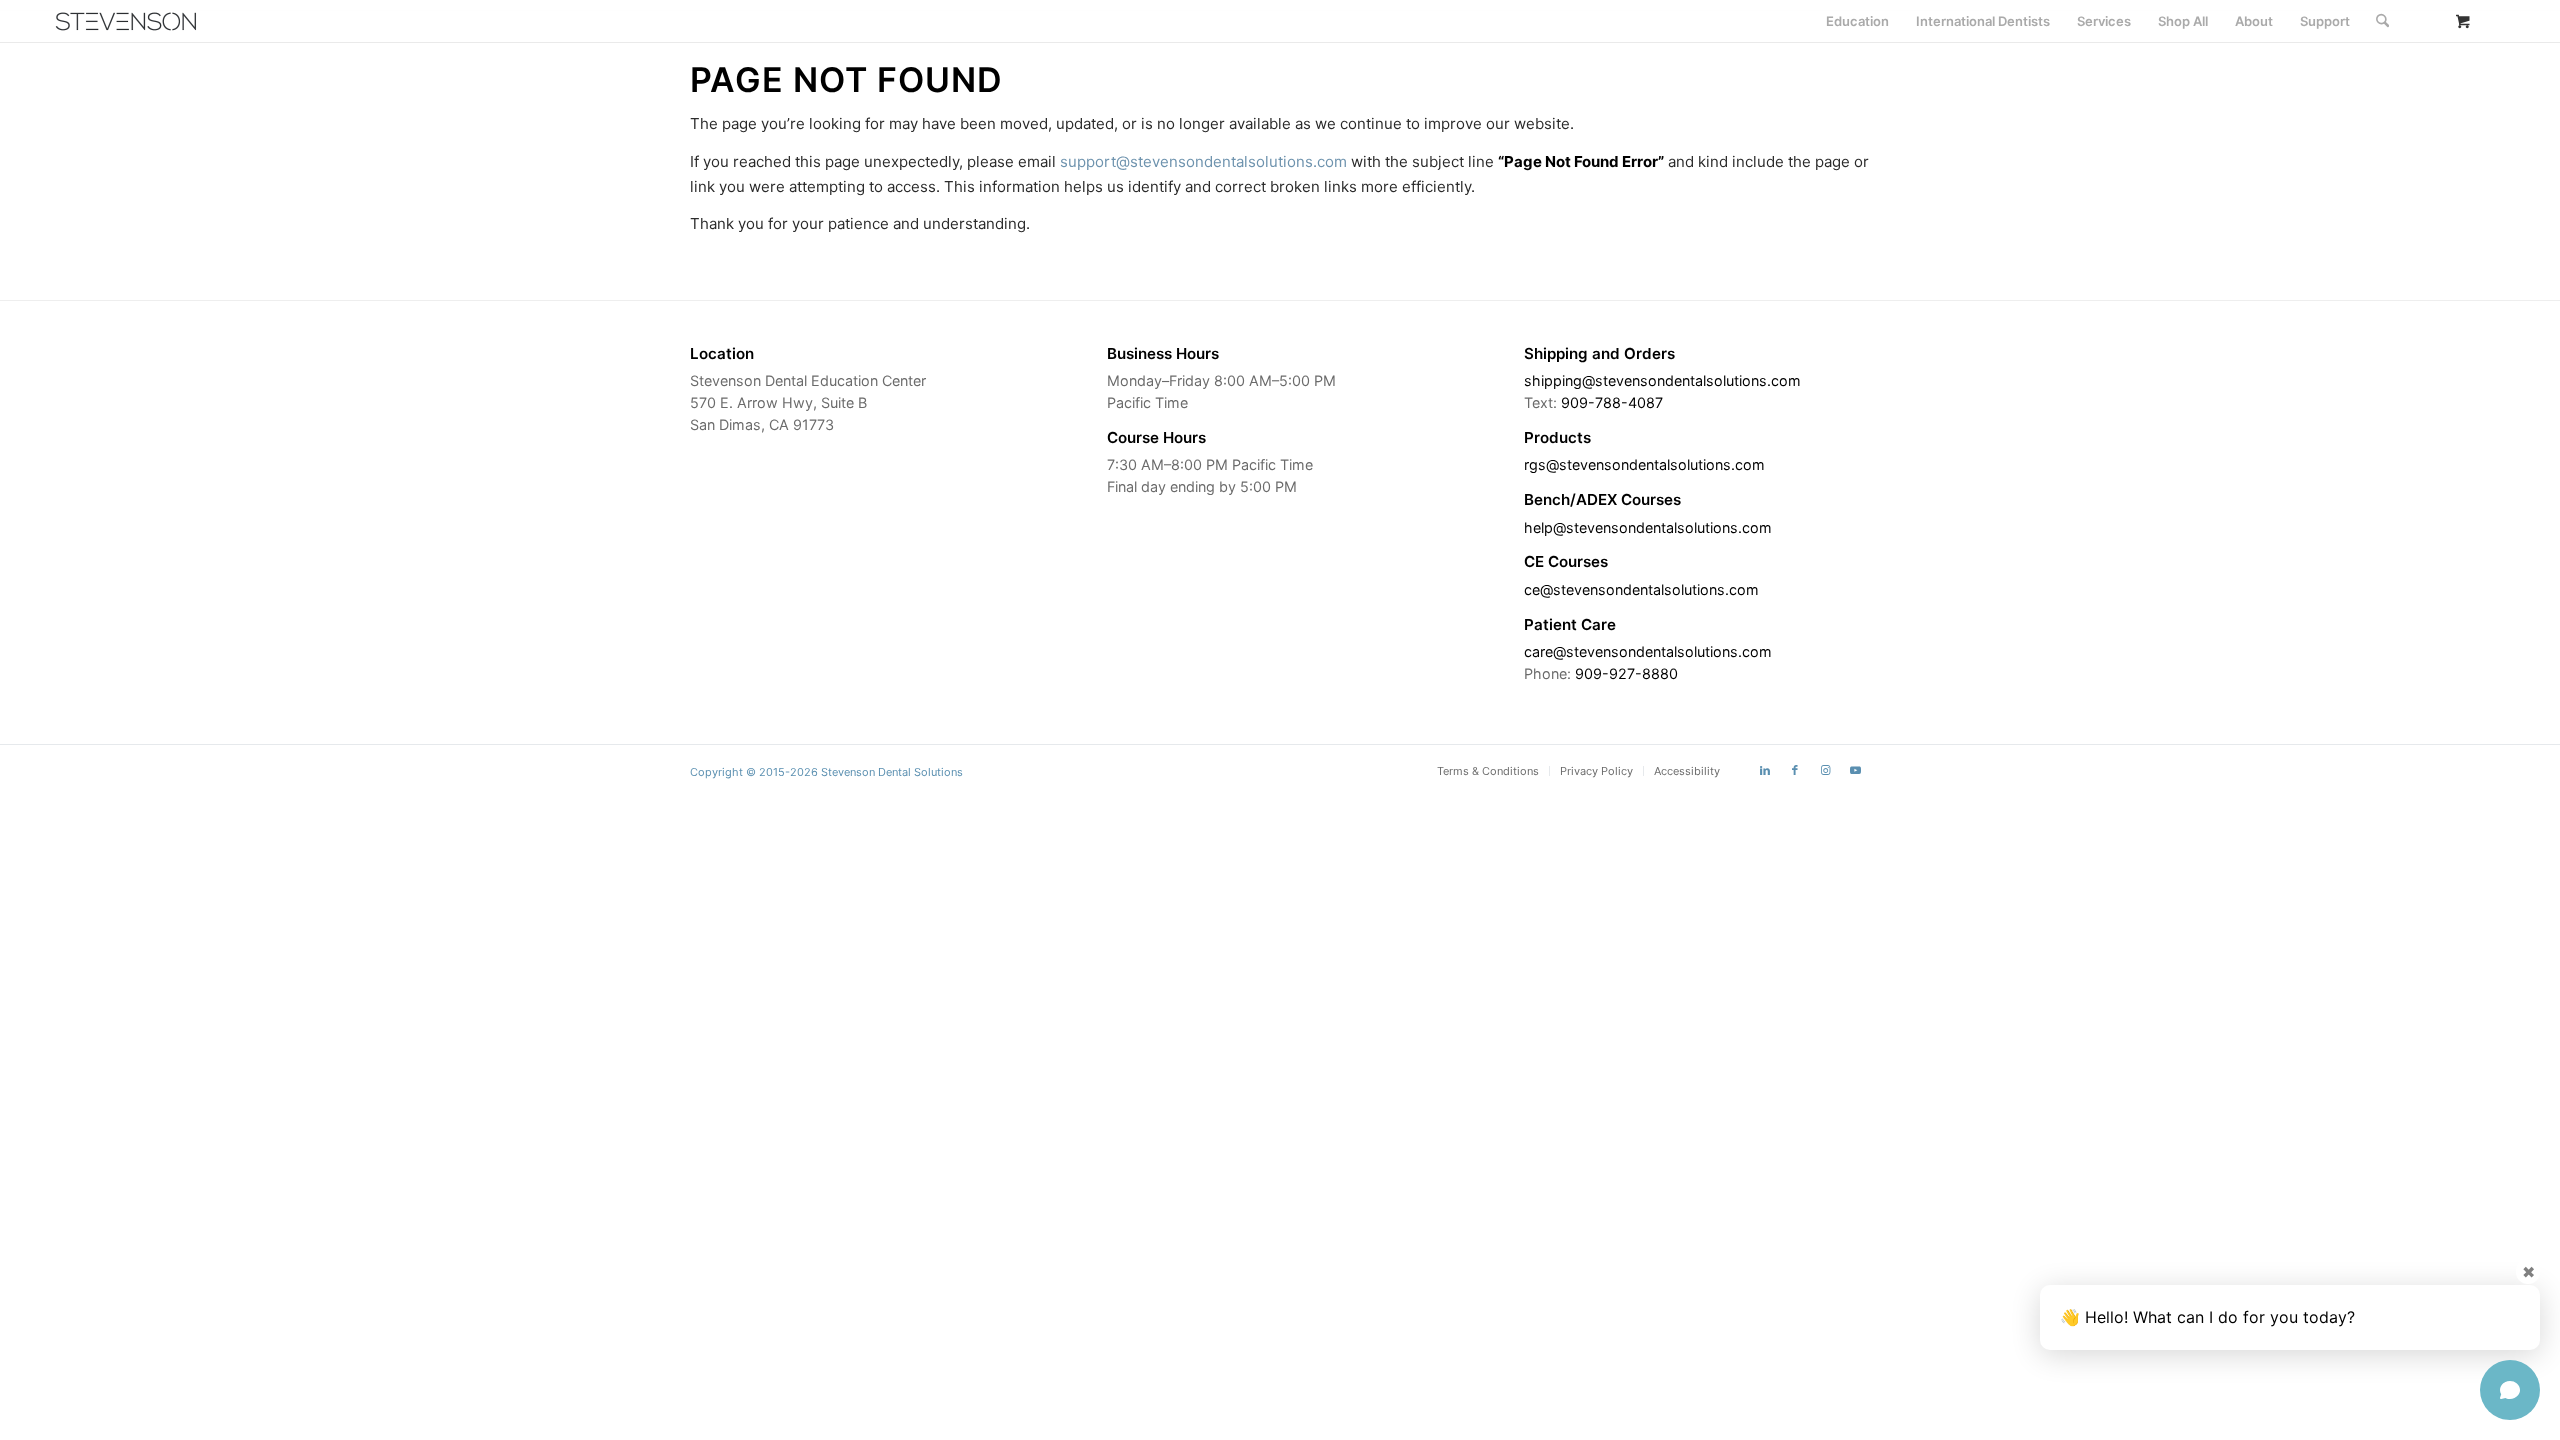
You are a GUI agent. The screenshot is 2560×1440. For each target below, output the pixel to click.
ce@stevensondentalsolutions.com (1641, 589)
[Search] (2382, 21)
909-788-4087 (1612, 402)
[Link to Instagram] (1825, 770)
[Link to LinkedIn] (1765, 770)
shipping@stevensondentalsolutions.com (1662, 380)
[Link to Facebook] (1795, 770)
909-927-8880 (1626, 673)
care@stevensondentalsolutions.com (1648, 651)
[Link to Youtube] (1855, 770)
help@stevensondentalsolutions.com (1648, 527)
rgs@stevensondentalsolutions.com (1644, 464)
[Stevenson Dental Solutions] (126, 21)
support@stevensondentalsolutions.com (1203, 161)
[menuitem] (1857, 21)
